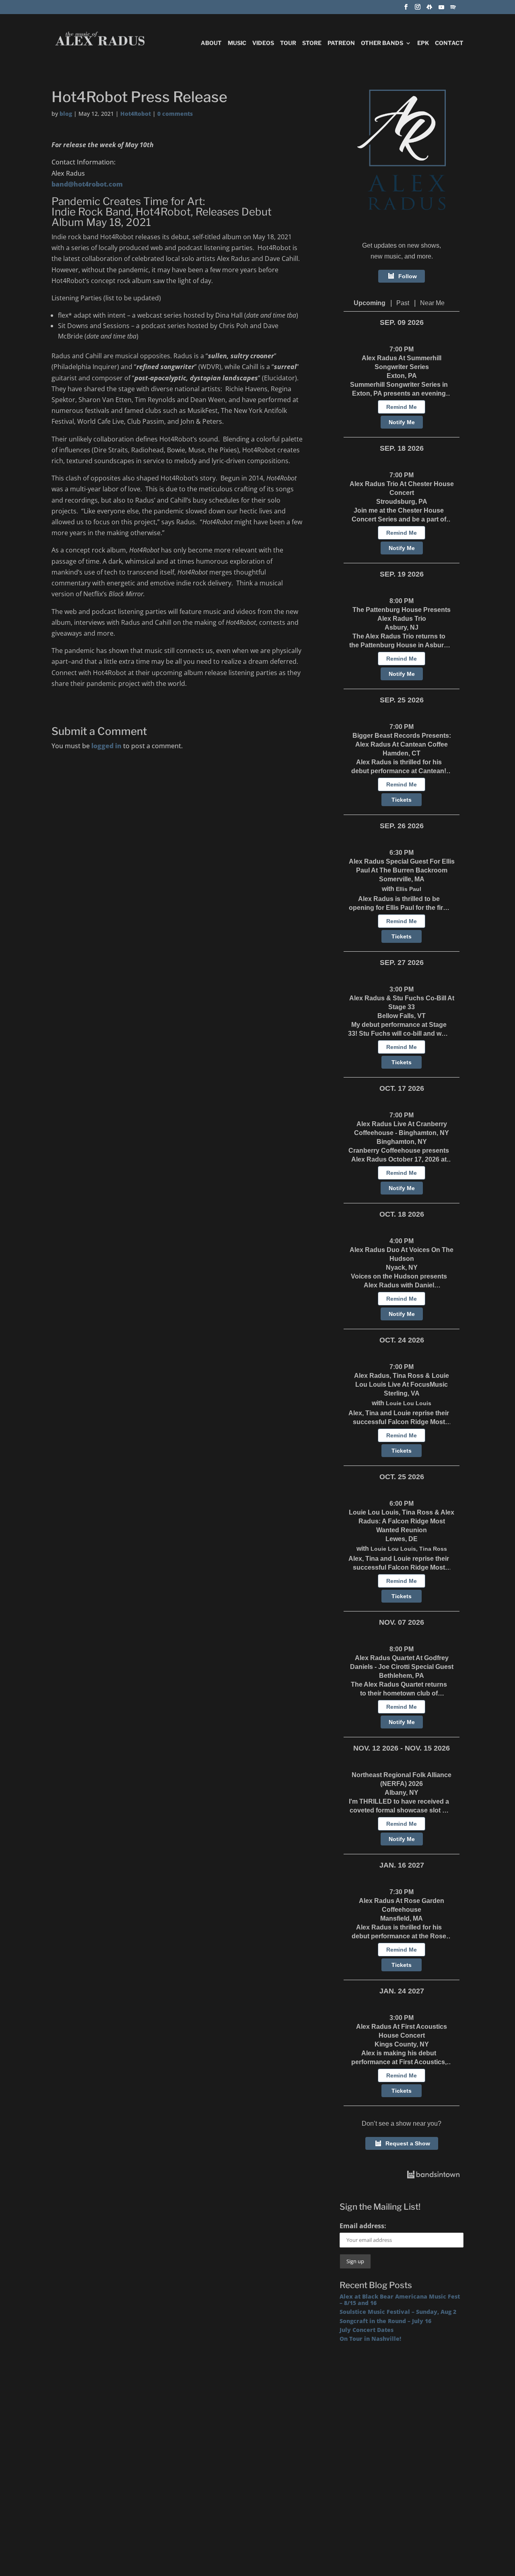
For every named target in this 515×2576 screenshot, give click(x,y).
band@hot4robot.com (87, 184)
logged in (106, 746)
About (211, 43)
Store (312, 43)
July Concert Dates (367, 2330)
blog (66, 114)
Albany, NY (402, 1793)
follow (408, 276)
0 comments (175, 114)
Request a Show (408, 2143)
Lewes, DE (402, 1539)
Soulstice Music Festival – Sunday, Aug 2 (398, 2312)
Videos (263, 43)
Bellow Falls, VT (402, 1016)
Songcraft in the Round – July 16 (385, 2321)
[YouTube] (441, 9)
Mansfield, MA (402, 1918)
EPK (423, 43)
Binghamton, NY (402, 1142)
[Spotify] (453, 9)
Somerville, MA (402, 879)
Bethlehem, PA (402, 1676)
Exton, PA (402, 376)
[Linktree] (429, 9)
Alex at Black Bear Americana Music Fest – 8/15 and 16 (400, 2299)
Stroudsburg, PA (402, 502)
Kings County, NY (402, 2044)
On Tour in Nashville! (370, 2339)
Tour (288, 43)
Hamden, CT (402, 753)
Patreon (341, 43)
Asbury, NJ (402, 627)
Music (237, 43)
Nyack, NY (402, 1267)
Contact (449, 43)
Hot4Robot (136, 114)
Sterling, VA (402, 1393)
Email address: (363, 2226)
